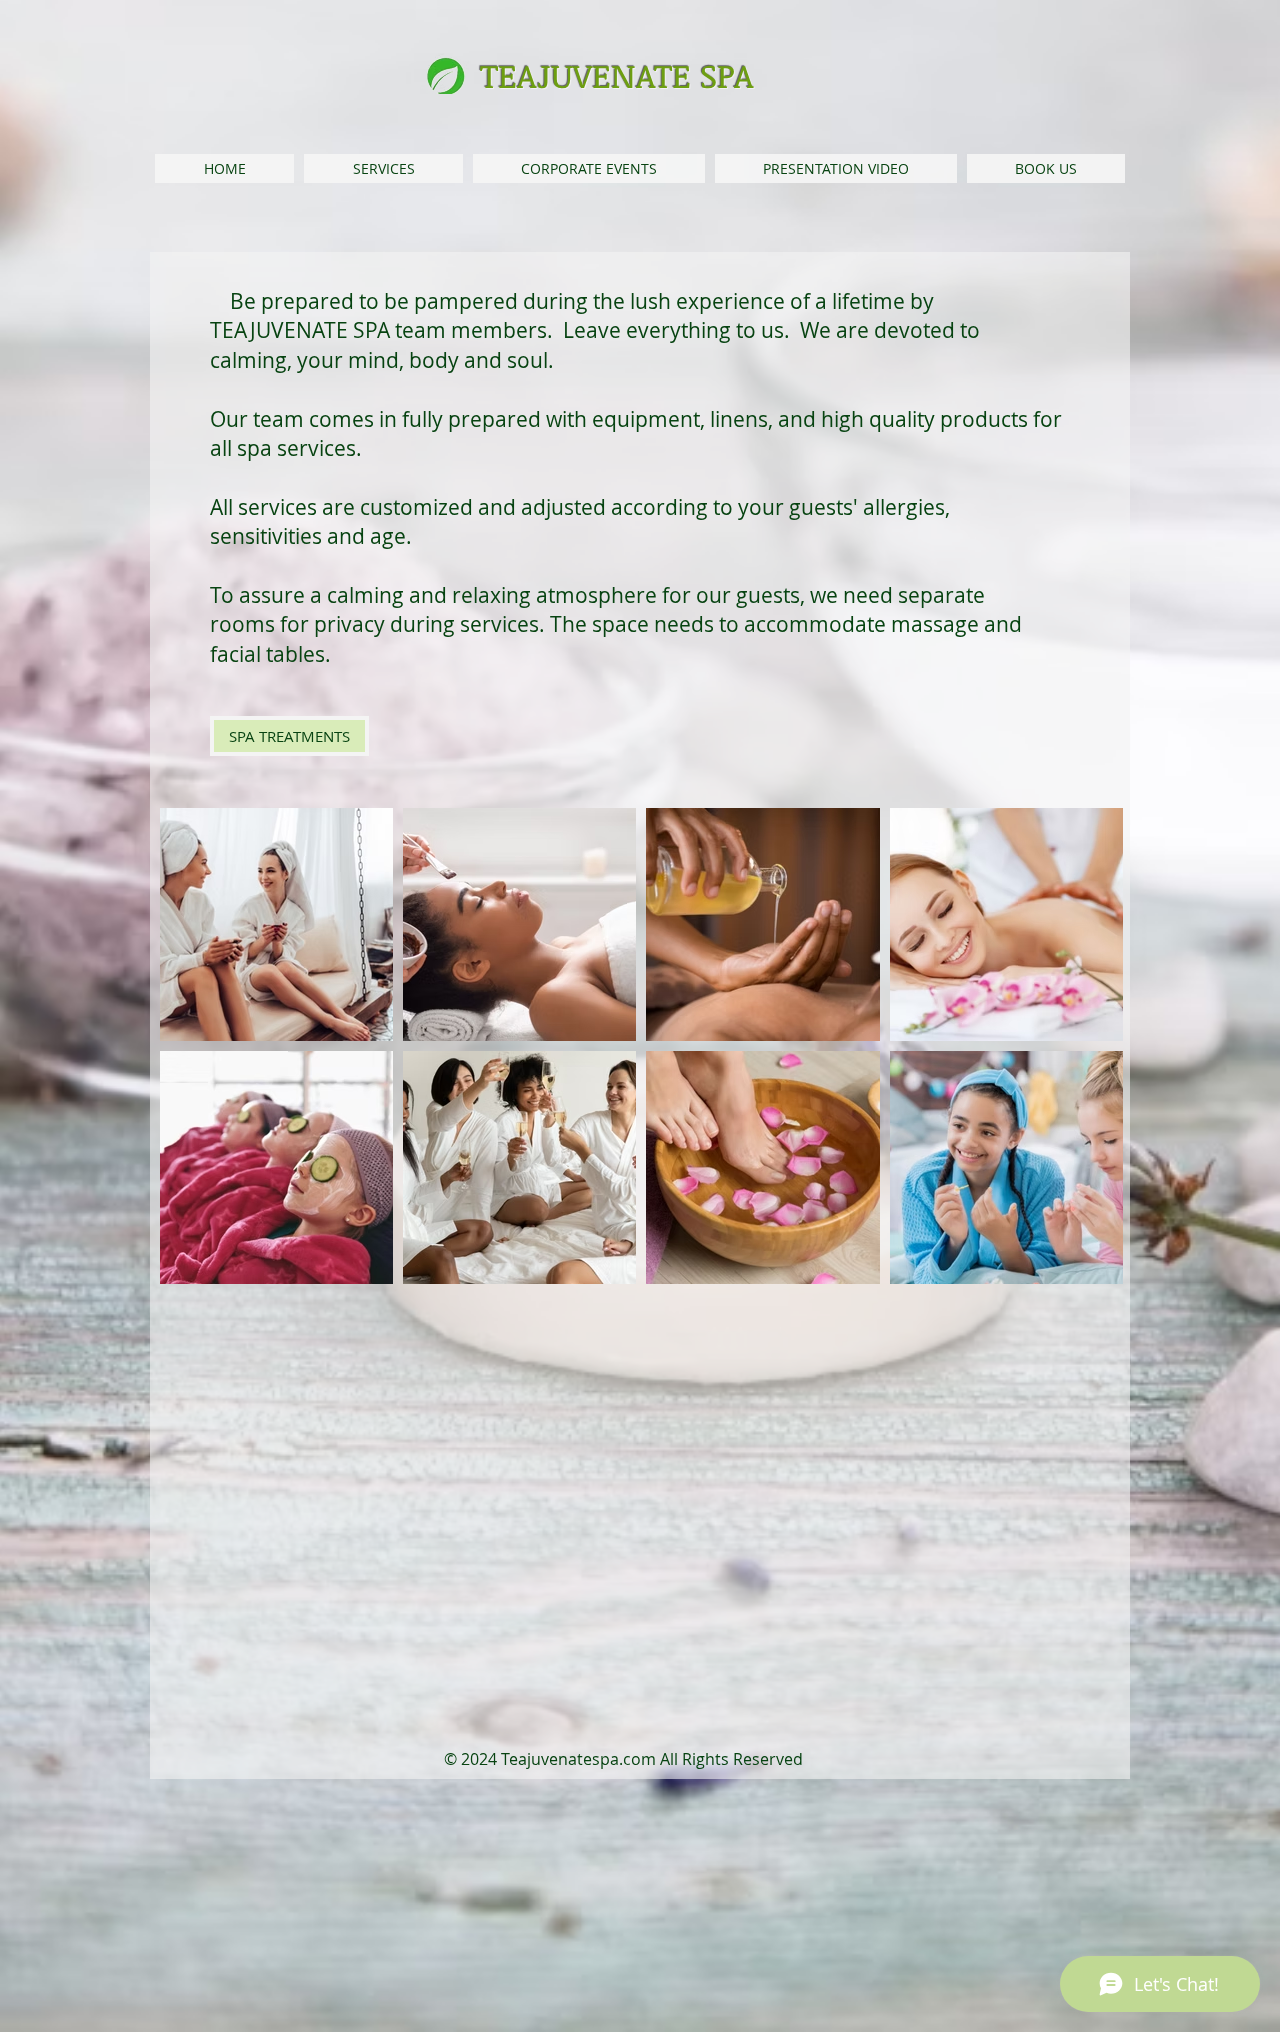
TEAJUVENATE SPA (617, 75)
